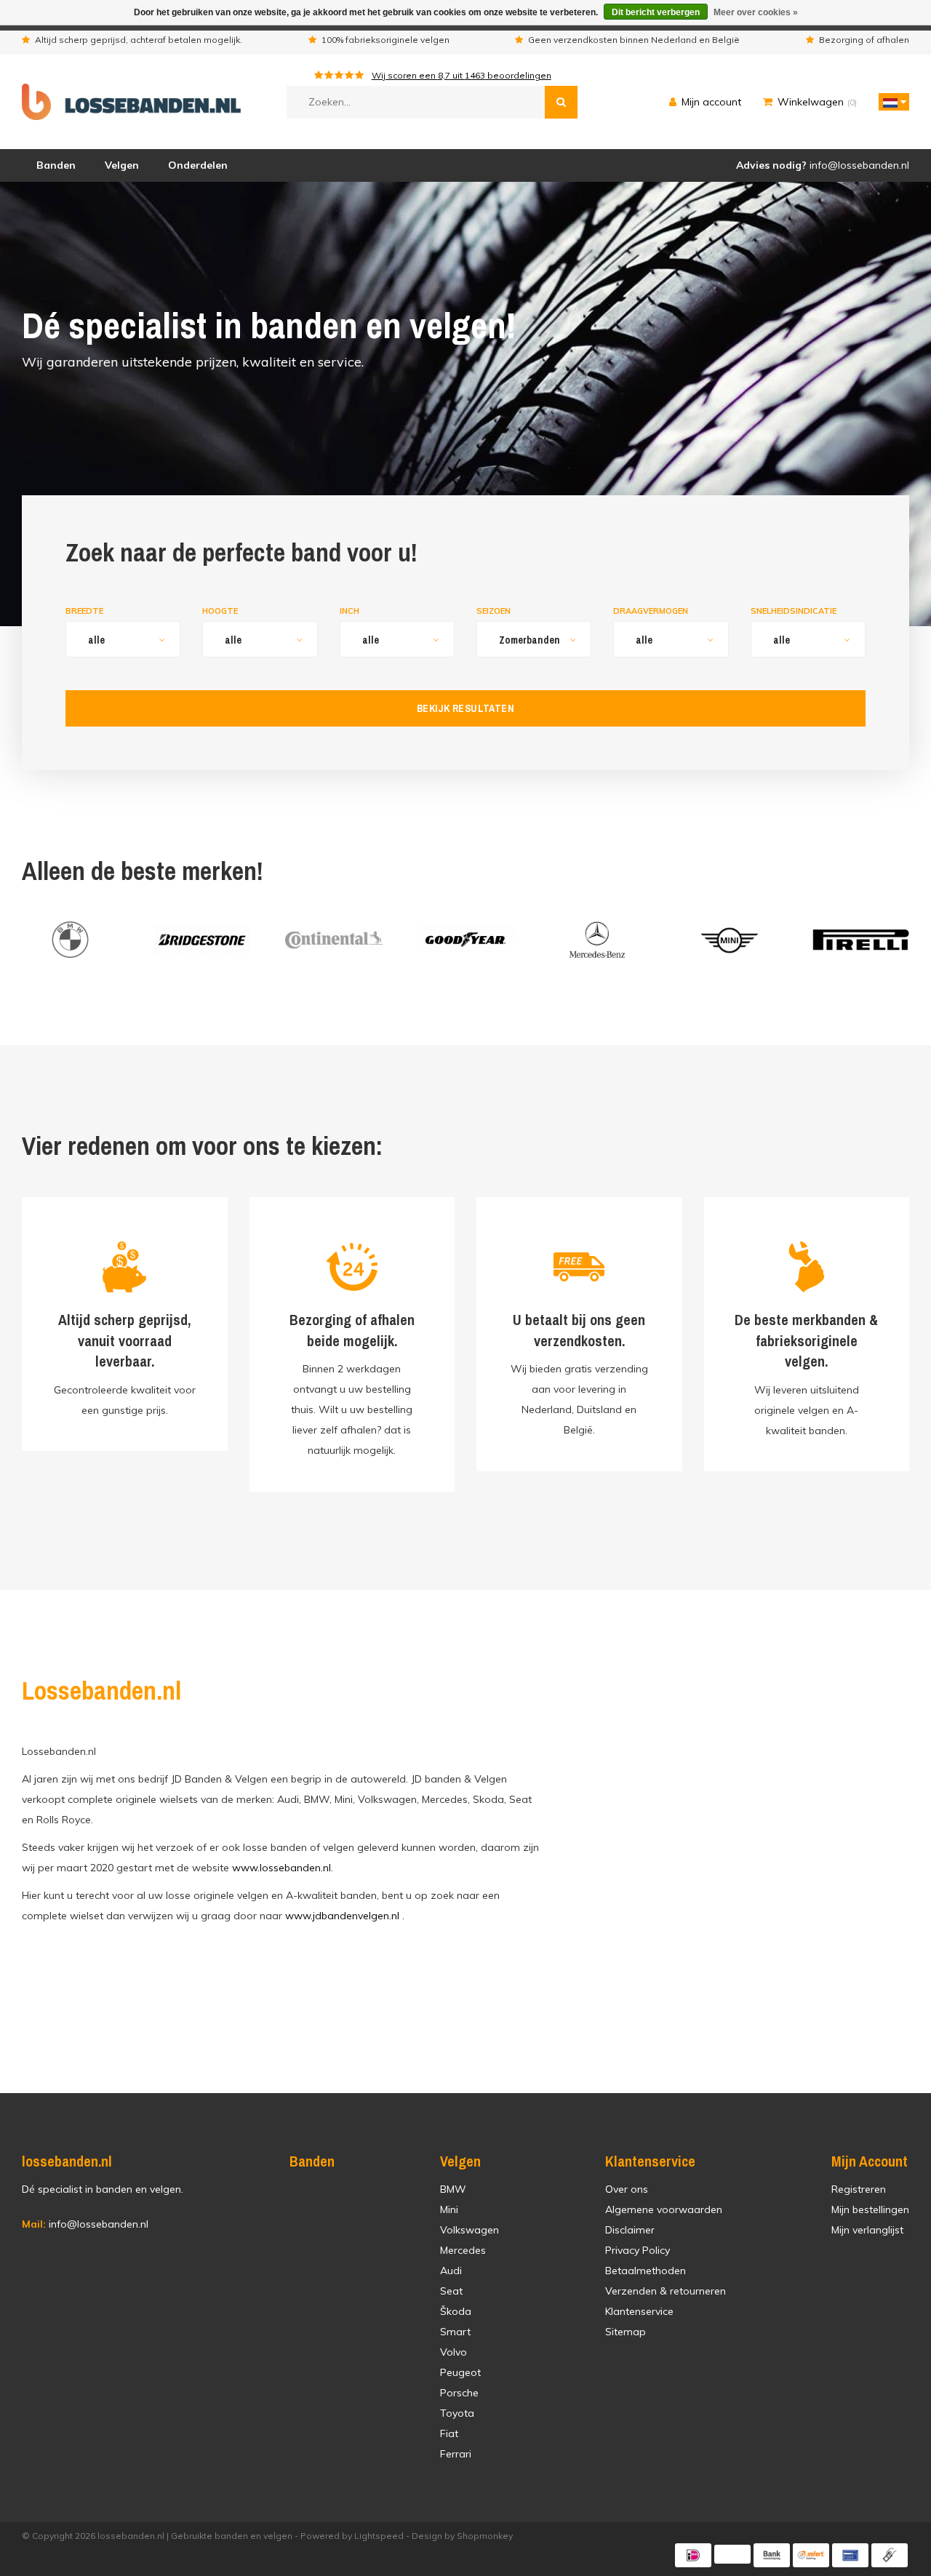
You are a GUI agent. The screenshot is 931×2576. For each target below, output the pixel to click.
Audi (451, 2271)
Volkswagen (470, 2230)
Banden (56, 165)
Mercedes (463, 2250)
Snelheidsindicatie (794, 611)
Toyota (457, 2413)
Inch (349, 611)
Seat (451, 2291)
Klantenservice (639, 2311)
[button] (890, 102)
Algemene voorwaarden (664, 2209)
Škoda (456, 2311)
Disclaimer (630, 2230)
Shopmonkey (485, 2536)
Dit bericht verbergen (656, 12)
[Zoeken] (561, 102)
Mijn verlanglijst (867, 2230)
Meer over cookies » (756, 12)
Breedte (84, 611)
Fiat (449, 2433)
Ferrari (456, 2454)
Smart (455, 2332)
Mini (449, 2209)
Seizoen (494, 611)
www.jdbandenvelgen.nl (342, 1916)
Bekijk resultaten (465, 708)
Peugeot (460, 2372)
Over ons (627, 2189)
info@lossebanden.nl (85, 2224)
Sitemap (626, 2332)
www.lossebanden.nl (281, 1868)
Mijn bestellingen (870, 2209)
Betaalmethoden (646, 2271)
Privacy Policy (638, 2250)
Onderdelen (198, 165)
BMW (453, 2189)
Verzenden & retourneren (666, 2291)
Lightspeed (379, 2536)
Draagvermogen (651, 611)
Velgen (122, 165)
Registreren (859, 2189)
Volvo (453, 2352)
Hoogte (220, 611)
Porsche (459, 2393)
